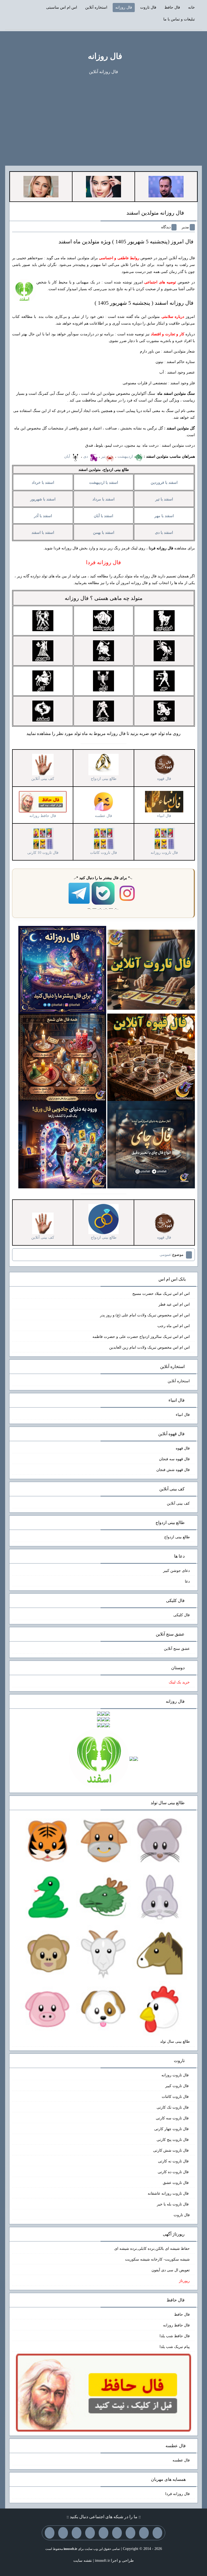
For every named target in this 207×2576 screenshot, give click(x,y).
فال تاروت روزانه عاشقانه (169, 2193)
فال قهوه (183, 1448)
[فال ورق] (62, 1144)
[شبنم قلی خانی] (41, 186)
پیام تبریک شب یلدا (175, 2347)
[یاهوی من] (157, 2533)
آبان (68, 456)
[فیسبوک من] (130, 2533)
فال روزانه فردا (177, 2494)
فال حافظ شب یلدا (175, 2336)
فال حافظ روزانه (176, 2325)
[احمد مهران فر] (166, 186)
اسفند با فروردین (164, 483)
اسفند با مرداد (103, 499)
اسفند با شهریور (43, 499)
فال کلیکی (182, 1615)
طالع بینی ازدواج (177, 1537)
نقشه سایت (83, 2561)
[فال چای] (151, 1144)
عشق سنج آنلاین (177, 1649)
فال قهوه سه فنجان (174, 1459)
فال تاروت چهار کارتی (172, 2129)
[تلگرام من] (144, 2533)
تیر (103, 456)
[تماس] (103, 2533)
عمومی (165, 1255)
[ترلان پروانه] (103, 186)
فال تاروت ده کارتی (174, 2172)
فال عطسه (181, 2460)
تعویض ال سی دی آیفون (171, 2270)
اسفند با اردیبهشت (104, 483)
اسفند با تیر (164, 499)
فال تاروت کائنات (176, 2097)
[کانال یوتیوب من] (63, 2533)
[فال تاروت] (151, 969)
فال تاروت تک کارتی (173, 2107)
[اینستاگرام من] (117, 2533)
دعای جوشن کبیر (176, 1571)
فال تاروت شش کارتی (171, 2150)
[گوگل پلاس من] (77, 2533)
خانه (192, 7)
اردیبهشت (126, 456)
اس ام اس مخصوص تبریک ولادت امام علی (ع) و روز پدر (145, 1315)
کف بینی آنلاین (178, 1503)
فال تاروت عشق (176, 2183)
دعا (187, 1581)
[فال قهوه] (151, 1057)
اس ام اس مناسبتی (62, 7)
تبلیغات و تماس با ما (179, 19)
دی (86, 456)
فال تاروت (148, 7)
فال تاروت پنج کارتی (173, 2140)
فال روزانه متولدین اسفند (155, 213)
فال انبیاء (183, 1415)
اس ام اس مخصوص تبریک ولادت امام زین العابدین (149, 1347)
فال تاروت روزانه (176, 2075)
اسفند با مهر (164, 516)
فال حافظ (172, 7)
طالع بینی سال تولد (175, 2042)
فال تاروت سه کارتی (173, 2118)
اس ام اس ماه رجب (174, 1326)
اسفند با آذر (43, 516)
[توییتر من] (90, 2533)
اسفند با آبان (103, 516)
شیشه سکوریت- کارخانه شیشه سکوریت (157, 2259)
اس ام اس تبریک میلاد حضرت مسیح (161, 1294)
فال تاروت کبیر (177, 2086)
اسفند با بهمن (104, 533)
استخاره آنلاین (96, 7)
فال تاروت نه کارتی (174, 2161)
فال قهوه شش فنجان (173, 1470)
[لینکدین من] (50, 2533)
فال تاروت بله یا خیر (173, 2204)
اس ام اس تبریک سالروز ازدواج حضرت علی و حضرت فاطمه (141, 1337)
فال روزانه (124, 7)
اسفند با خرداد (43, 483)
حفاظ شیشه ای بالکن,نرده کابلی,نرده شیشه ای (152, 2249)
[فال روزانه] (62, 969)
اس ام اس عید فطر (174, 1304)
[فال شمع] (62, 1057)
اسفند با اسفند (43, 533)
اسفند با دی (164, 533)
